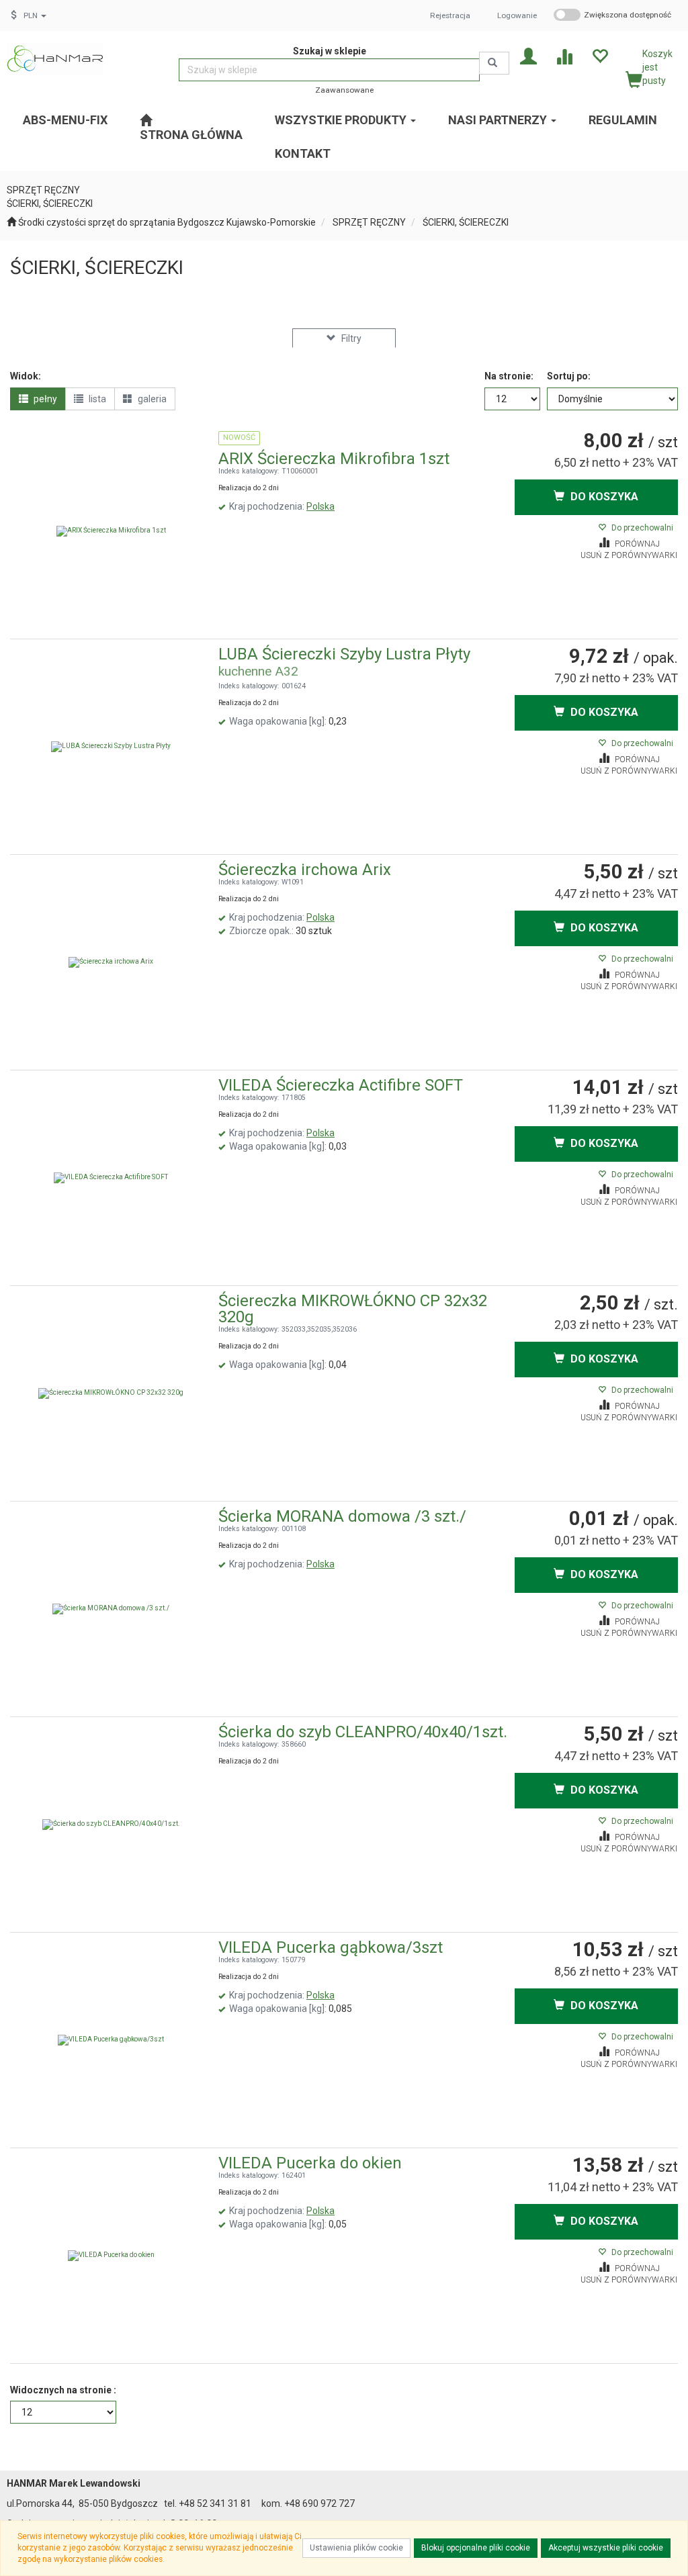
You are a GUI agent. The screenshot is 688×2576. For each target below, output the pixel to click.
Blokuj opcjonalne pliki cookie (476, 2548)
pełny (44, 399)
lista (96, 399)
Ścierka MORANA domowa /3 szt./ (342, 1516)
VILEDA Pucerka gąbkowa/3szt (331, 1947)
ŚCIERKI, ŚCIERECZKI (466, 222)
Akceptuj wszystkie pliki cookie (606, 2548)
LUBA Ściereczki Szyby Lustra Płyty (344, 654)
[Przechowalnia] (600, 55)
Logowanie (517, 15)
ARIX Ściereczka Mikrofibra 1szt (334, 459)
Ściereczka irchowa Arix (305, 870)
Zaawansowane (344, 90)
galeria (151, 399)
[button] (35, 15)
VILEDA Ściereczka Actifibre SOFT (341, 1085)
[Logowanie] (528, 55)
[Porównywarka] (564, 55)
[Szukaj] (494, 63)
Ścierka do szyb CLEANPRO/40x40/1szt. (363, 1732)
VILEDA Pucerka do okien (310, 2163)
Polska (320, 506)
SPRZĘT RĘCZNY (369, 222)
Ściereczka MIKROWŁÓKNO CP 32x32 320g (353, 1309)
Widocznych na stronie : (63, 2390)
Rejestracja (450, 15)
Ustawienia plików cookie (356, 2548)
